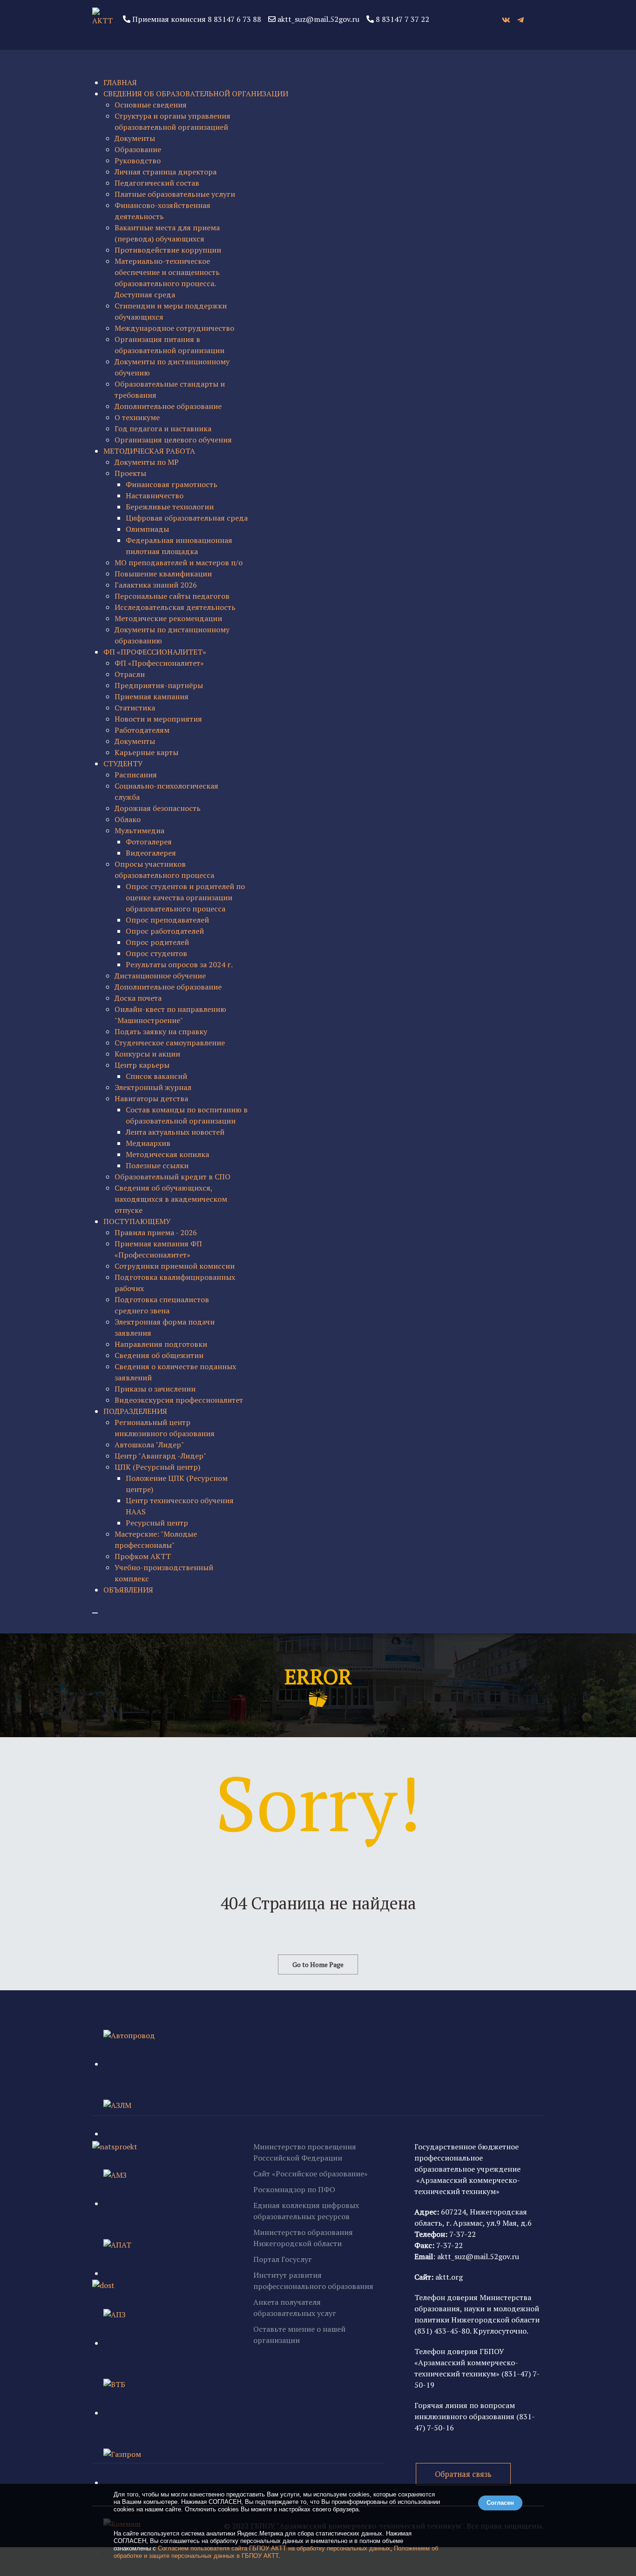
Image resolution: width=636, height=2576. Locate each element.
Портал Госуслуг (283, 2259)
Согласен (500, 2503)
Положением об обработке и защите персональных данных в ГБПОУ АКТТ (276, 2552)
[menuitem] (120, 82)
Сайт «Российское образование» (311, 2174)
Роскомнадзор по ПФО (294, 2189)
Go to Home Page (318, 1964)
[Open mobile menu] (95, 1613)
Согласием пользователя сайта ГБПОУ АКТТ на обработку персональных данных (274, 2548)
